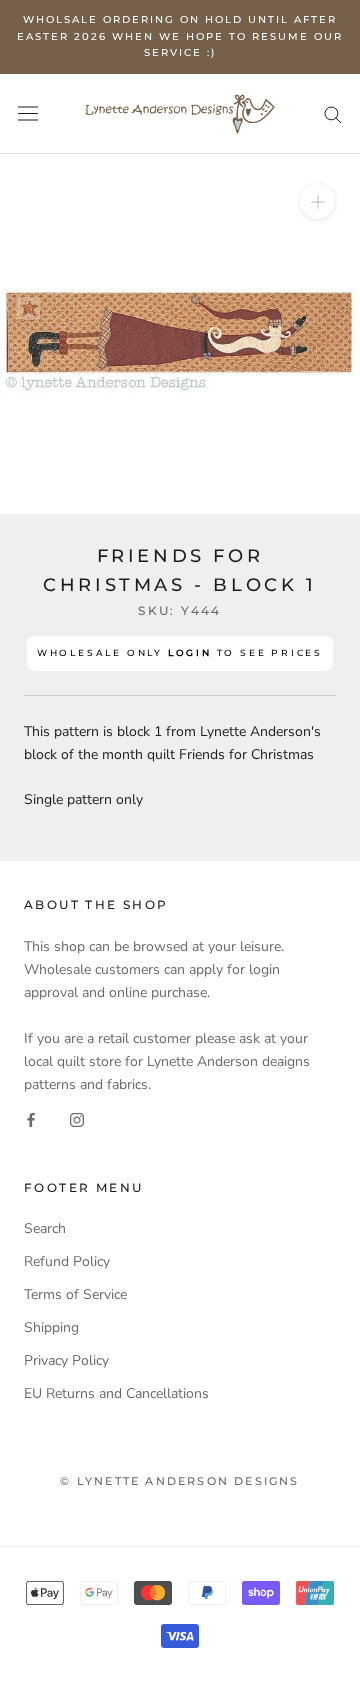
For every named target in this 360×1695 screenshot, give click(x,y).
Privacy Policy (66, 1360)
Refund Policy (67, 1261)
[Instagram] (77, 1118)
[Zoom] (317, 200)
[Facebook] (31, 1118)
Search (45, 1228)
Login (190, 652)
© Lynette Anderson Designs (179, 1481)
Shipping (51, 1327)
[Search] (333, 113)
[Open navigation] (28, 113)
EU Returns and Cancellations (116, 1393)
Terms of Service (75, 1294)
